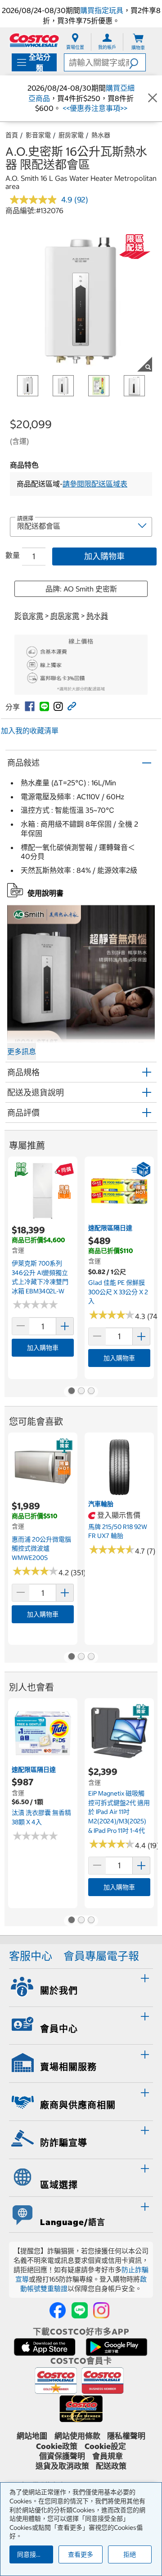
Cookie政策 (57, 2446)
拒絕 (130, 2554)
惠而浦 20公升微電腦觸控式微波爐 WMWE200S (41, 1549)
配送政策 (111, 2466)
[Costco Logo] (34, 40)
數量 (13, 555)
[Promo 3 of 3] (91, 1392)
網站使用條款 (77, 2436)
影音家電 (38, 135)
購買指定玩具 (102, 10)
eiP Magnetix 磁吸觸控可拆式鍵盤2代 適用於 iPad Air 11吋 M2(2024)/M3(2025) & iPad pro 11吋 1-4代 (119, 1812)
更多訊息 (22, 1051)
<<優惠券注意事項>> (94, 108)
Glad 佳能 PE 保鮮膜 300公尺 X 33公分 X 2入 (118, 1292)
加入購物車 (104, 556)
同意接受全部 (35, 2554)
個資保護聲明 (62, 2456)
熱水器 (101, 135)
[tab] (81, 1986)
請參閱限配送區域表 (95, 484)
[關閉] (153, 98)
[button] (137, 62)
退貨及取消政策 (62, 2466)
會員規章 (108, 2456)
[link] (30, 706)
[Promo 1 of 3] (71, 1392)
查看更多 (81, 2554)
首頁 (12, 135)
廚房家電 (71, 135)
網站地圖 (32, 2436)
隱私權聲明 (126, 2436)
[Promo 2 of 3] (81, 1392)
